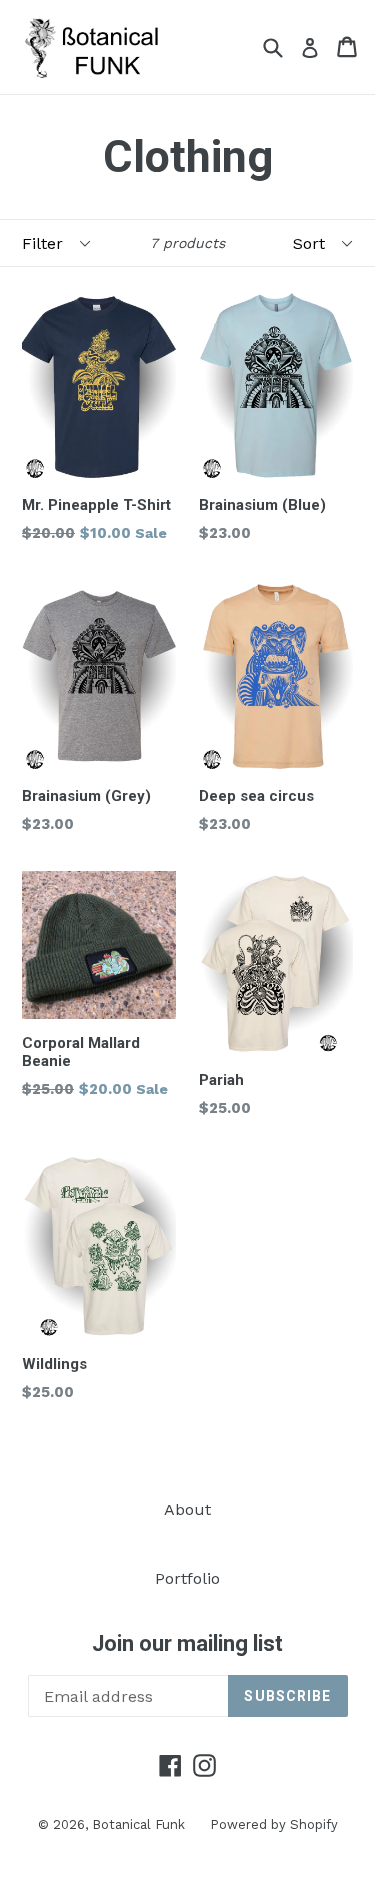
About (187, 1509)
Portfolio (187, 1578)
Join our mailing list (187, 1643)
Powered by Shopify (274, 1824)
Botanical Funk (138, 1824)
